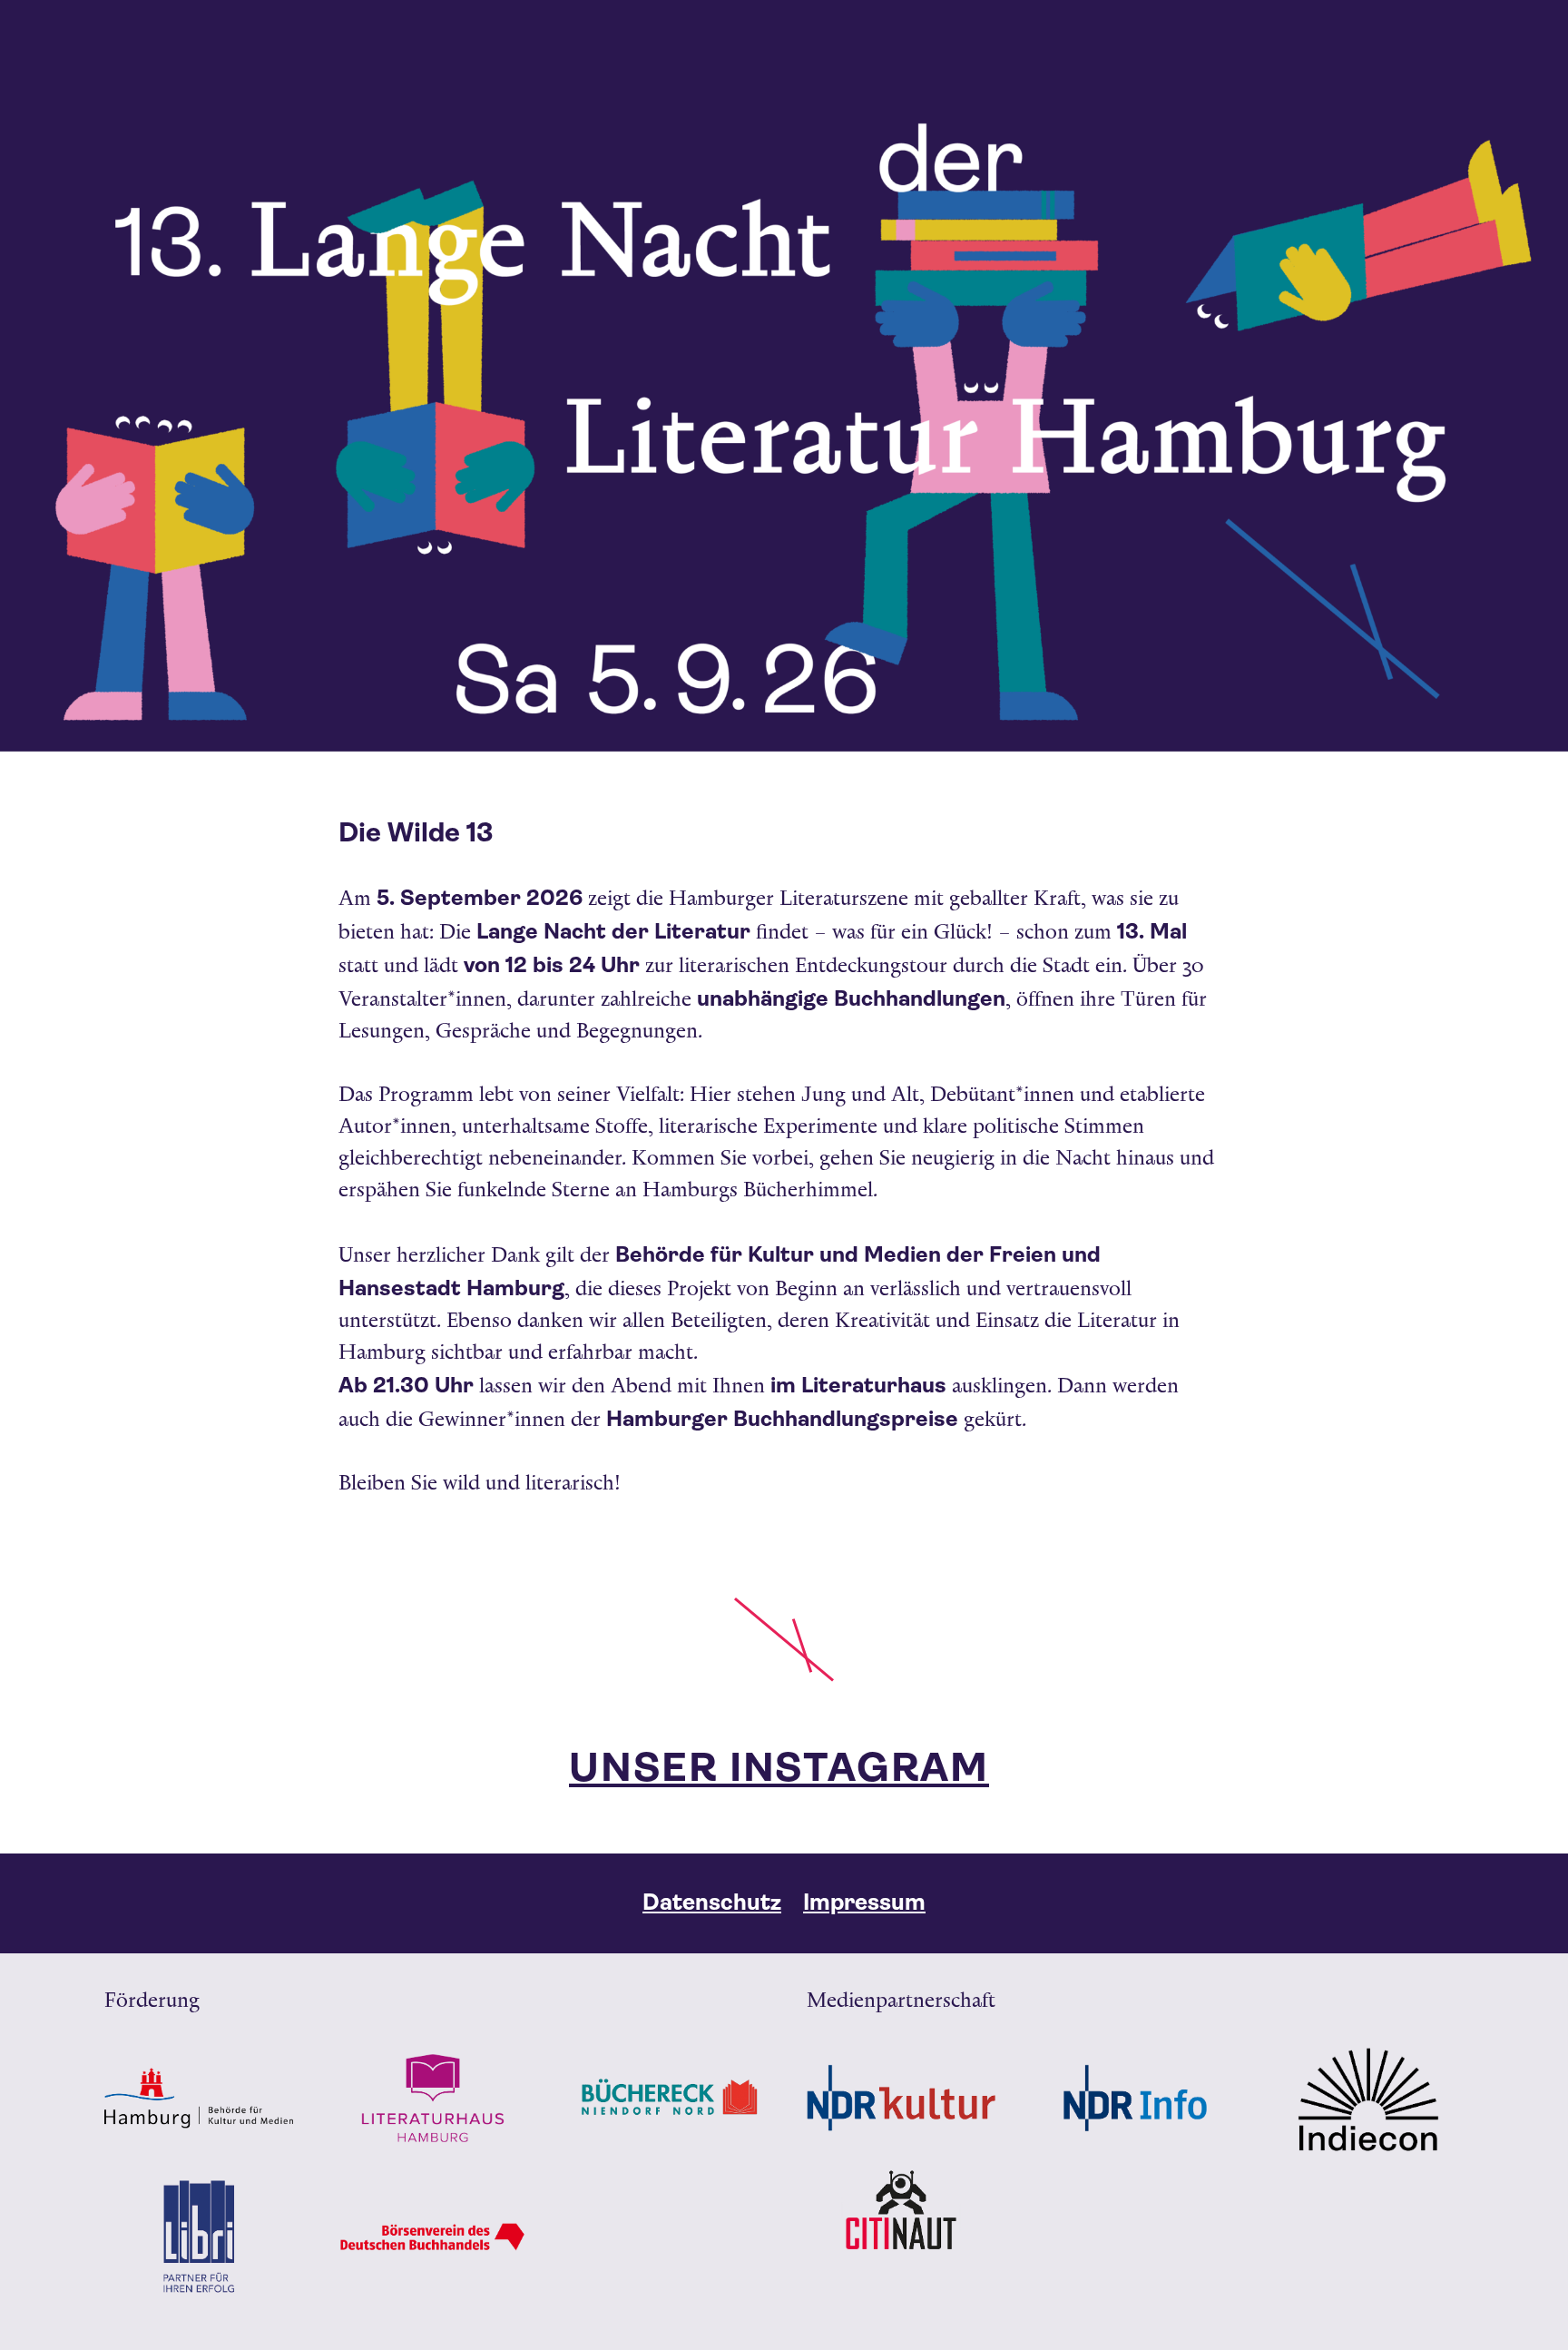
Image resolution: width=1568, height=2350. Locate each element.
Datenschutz (712, 1902)
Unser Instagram (779, 1768)
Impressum (864, 1902)
